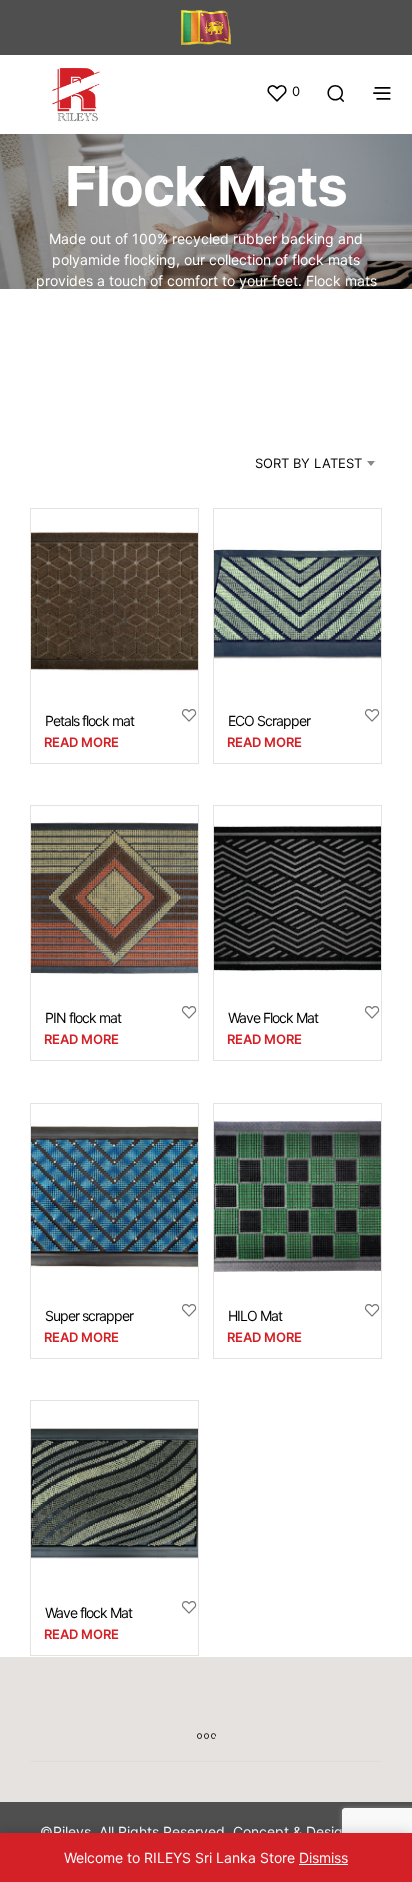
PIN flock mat (83, 1017)
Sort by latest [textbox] (308, 463)
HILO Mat (255, 1314)
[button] (282, 92)
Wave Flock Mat (273, 1017)
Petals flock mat (89, 719)
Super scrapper (89, 1314)
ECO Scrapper (269, 719)
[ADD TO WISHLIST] (189, 713)
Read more (81, 741)
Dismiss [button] (323, 1857)
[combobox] (289, 463)
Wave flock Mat (88, 1612)
